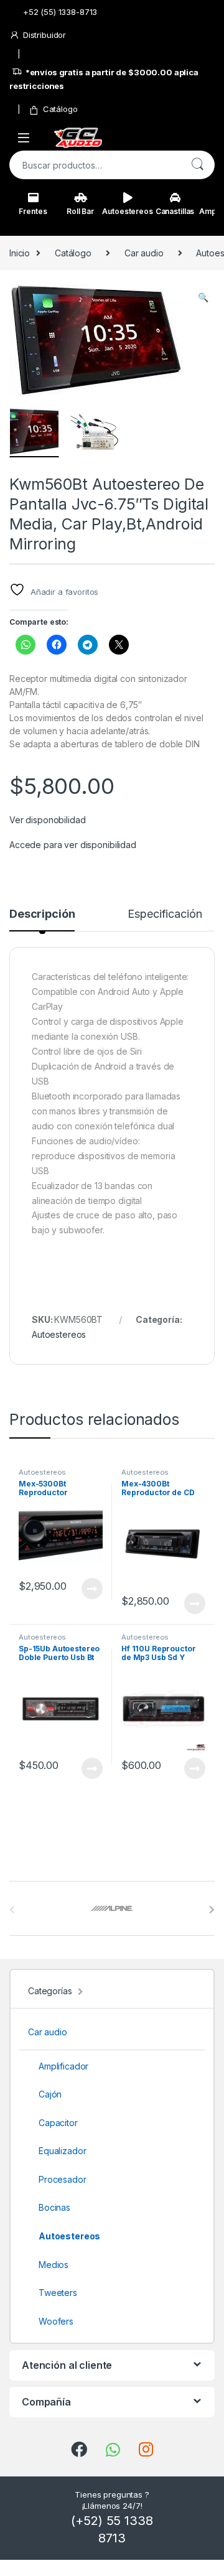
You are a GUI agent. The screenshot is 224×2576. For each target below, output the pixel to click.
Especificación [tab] (165, 914)
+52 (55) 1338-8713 (60, 12)
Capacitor (58, 2123)
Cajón (50, 2094)
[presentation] (212, 1910)
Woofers (56, 2321)
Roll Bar (80, 211)
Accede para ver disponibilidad (73, 845)
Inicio (20, 253)
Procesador (63, 2179)
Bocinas (54, 2207)
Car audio (144, 253)
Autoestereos (128, 211)
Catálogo (60, 109)
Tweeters (58, 2293)
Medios (54, 2265)
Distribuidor (44, 35)
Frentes (33, 211)
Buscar (197, 165)
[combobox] (95, 165)
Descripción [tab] (42, 914)
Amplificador (63, 2066)
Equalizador (62, 2151)
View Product (87, 1589)
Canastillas (175, 211)
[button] (203, 297)
